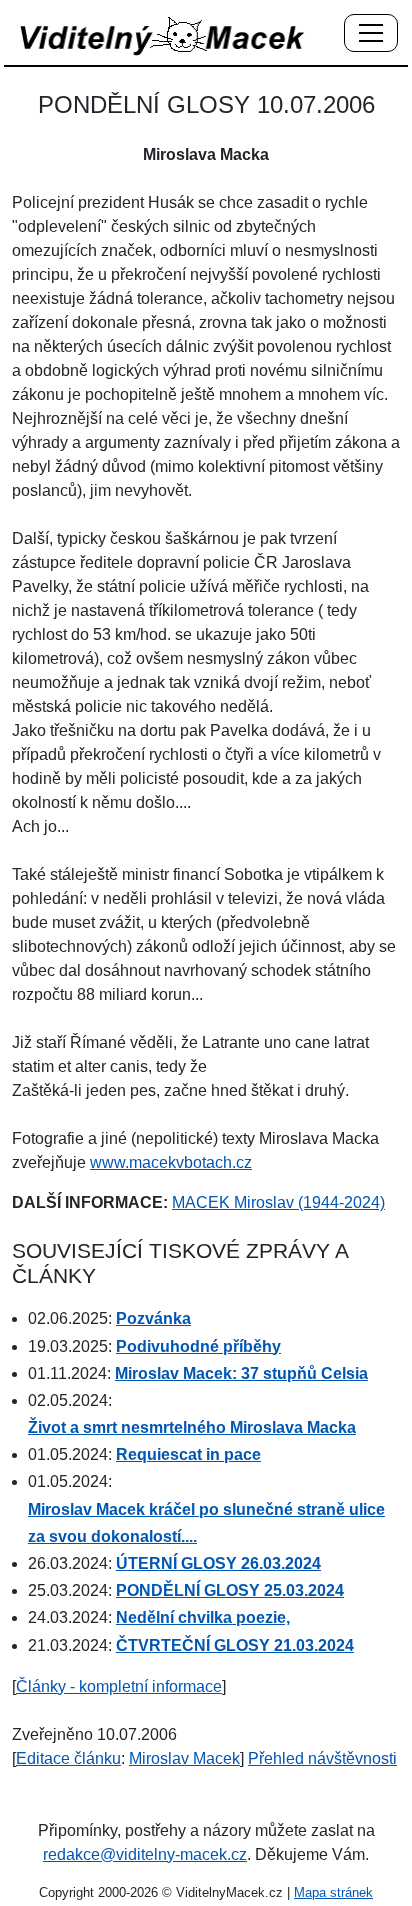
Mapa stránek (333, 1892)
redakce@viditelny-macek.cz (145, 1854)
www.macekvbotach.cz (171, 1162)
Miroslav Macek (184, 1758)
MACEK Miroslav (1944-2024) (278, 1202)
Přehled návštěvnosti (322, 1758)
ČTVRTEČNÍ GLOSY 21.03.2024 (235, 1645)
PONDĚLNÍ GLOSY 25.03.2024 (230, 1590)
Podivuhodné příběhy (198, 1346)
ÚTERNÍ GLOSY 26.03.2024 (218, 1563)
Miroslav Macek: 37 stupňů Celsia (241, 1373)
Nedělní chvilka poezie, (203, 1617)
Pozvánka (153, 1318)
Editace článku (68, 1758)
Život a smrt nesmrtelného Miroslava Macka (192, 1427)
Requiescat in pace (188, 1454)
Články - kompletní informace (119, 1686)
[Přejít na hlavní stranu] (163, 35)
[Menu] (371, 34)
